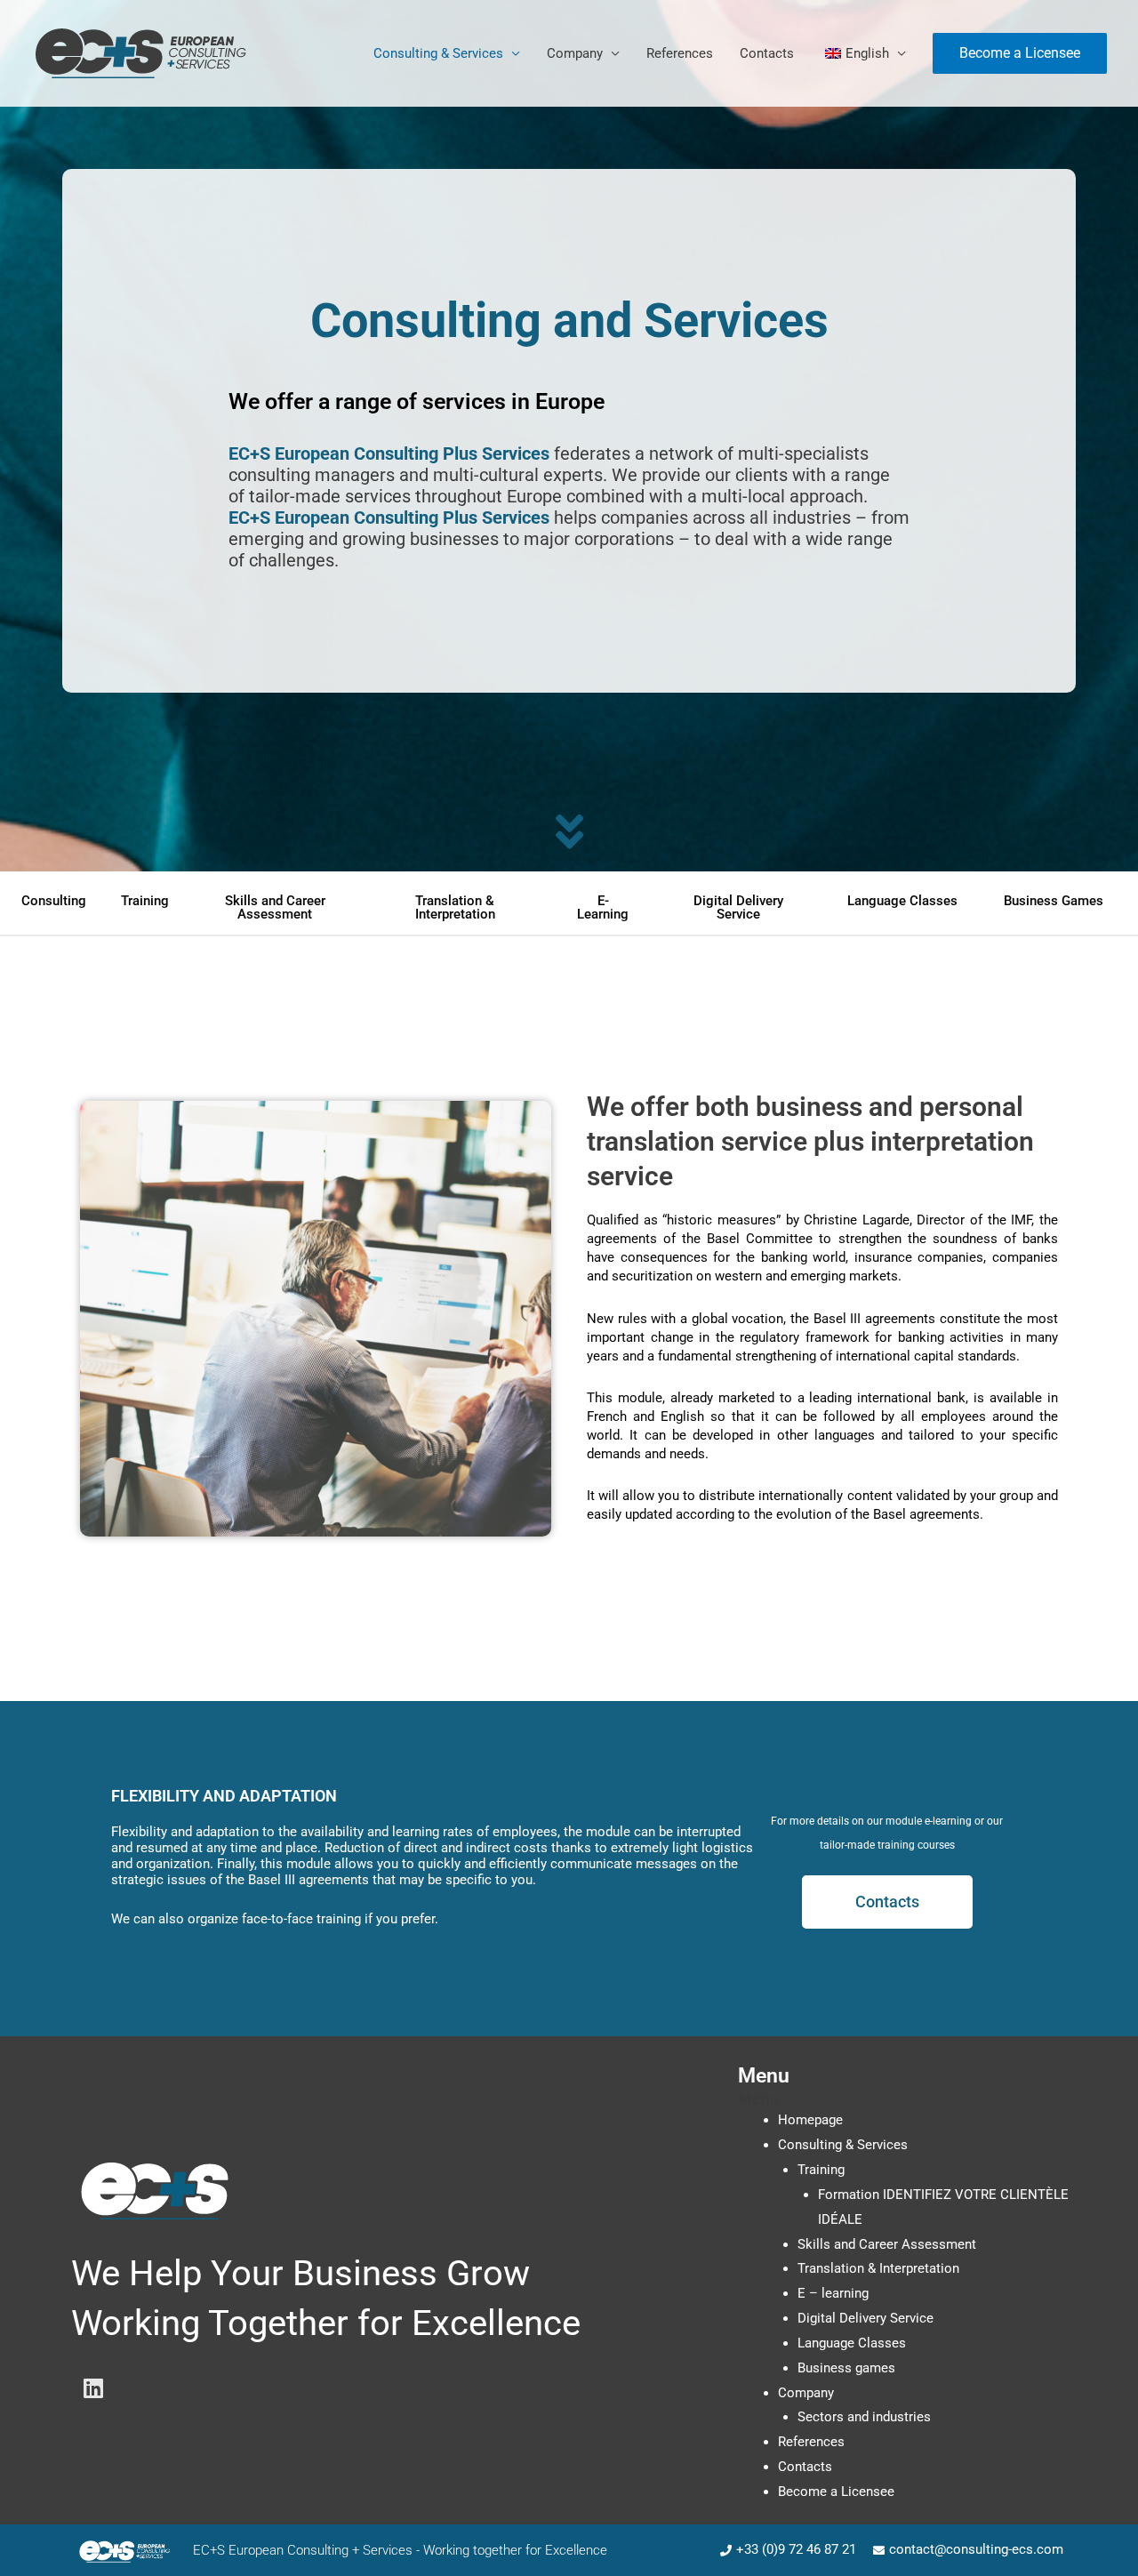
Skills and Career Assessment (887, 2244)
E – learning (833, 2293)
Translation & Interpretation (878, 2268)
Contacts (767, 53)
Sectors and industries (864, 2417)
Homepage (810, 2120)
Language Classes (852, 2343)
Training (821, 2170)
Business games (846, 2368)
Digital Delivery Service (866, 2318)
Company (575, 53)
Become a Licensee (836, 2492)
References (680, 53)
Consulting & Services (438, 53)
